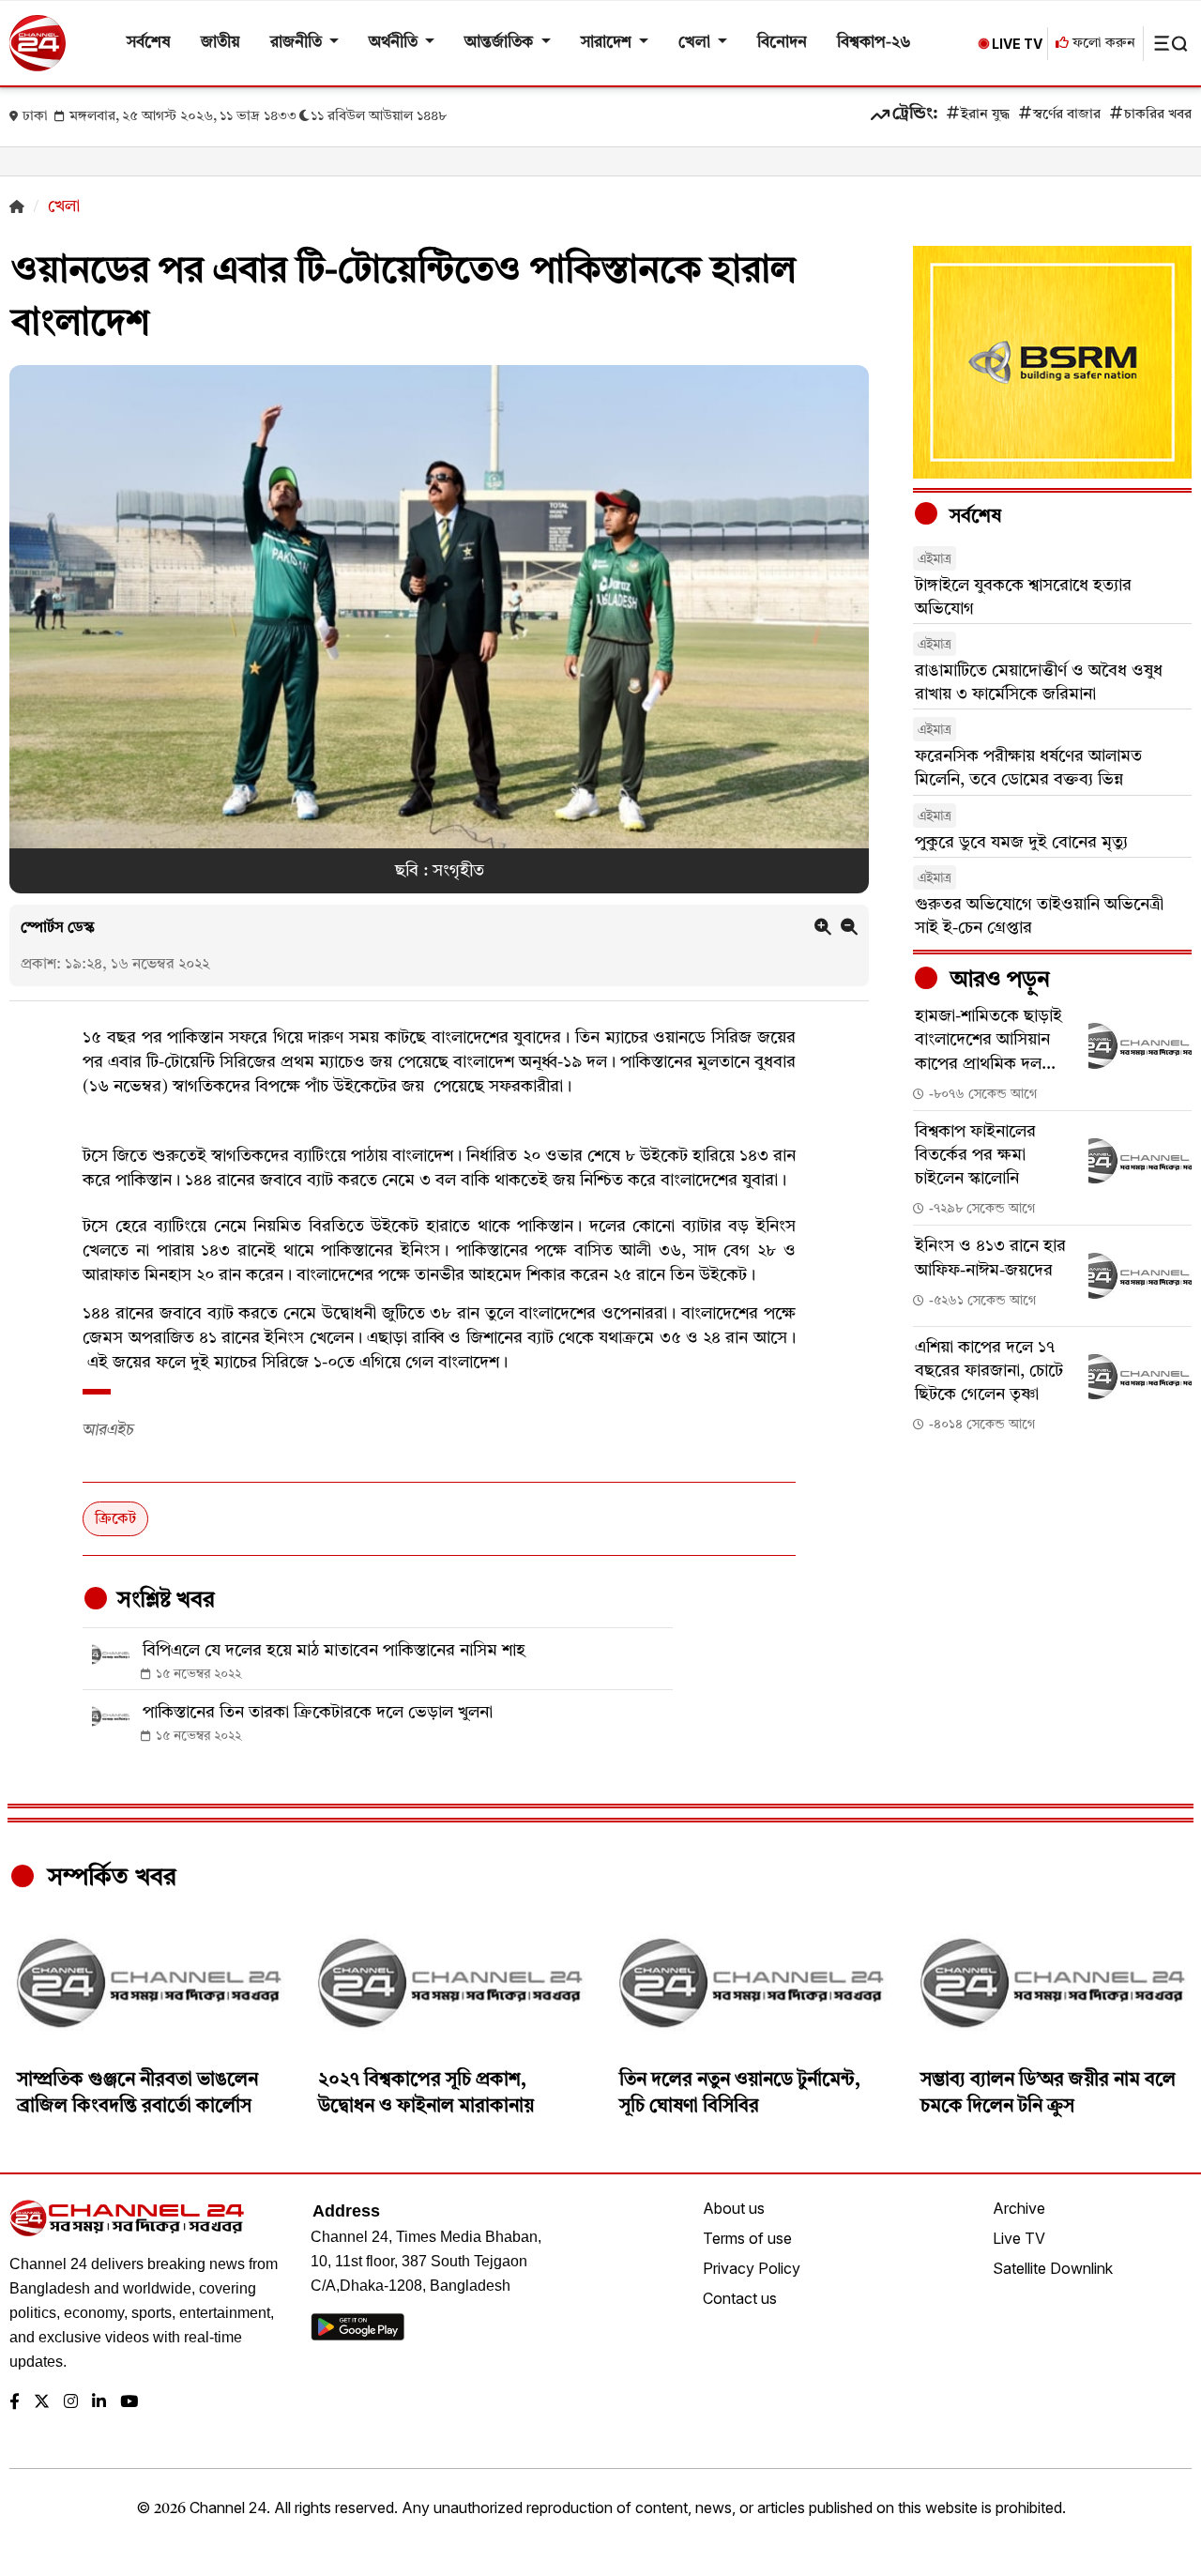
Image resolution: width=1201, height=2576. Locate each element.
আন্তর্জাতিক (501, 43)
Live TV (1019, 2238)
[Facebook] (15, 2403)
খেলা (696, 43)
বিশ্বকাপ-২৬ (874, 43)
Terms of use (747, 2238)
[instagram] (71, 2403)
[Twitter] (42, 2403)
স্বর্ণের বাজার (1067, 115)
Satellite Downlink (1053, 2268)
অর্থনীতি (395, 43)
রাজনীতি (298, 43)
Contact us (740, 2298)
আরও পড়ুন (997, 981)
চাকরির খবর (1158, 115)
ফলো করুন (1102, 44)
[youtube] (129, 2403)
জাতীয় (220, 43)
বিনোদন (782, 43)
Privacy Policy (752, 2268)
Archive (1019, 2208)
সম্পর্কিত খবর (109, 1878)
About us (734, 2208)
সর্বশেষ (149, 43)
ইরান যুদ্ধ (985, 115)
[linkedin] (99, 2403)
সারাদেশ (608, 43)
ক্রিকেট (115, 1519)
